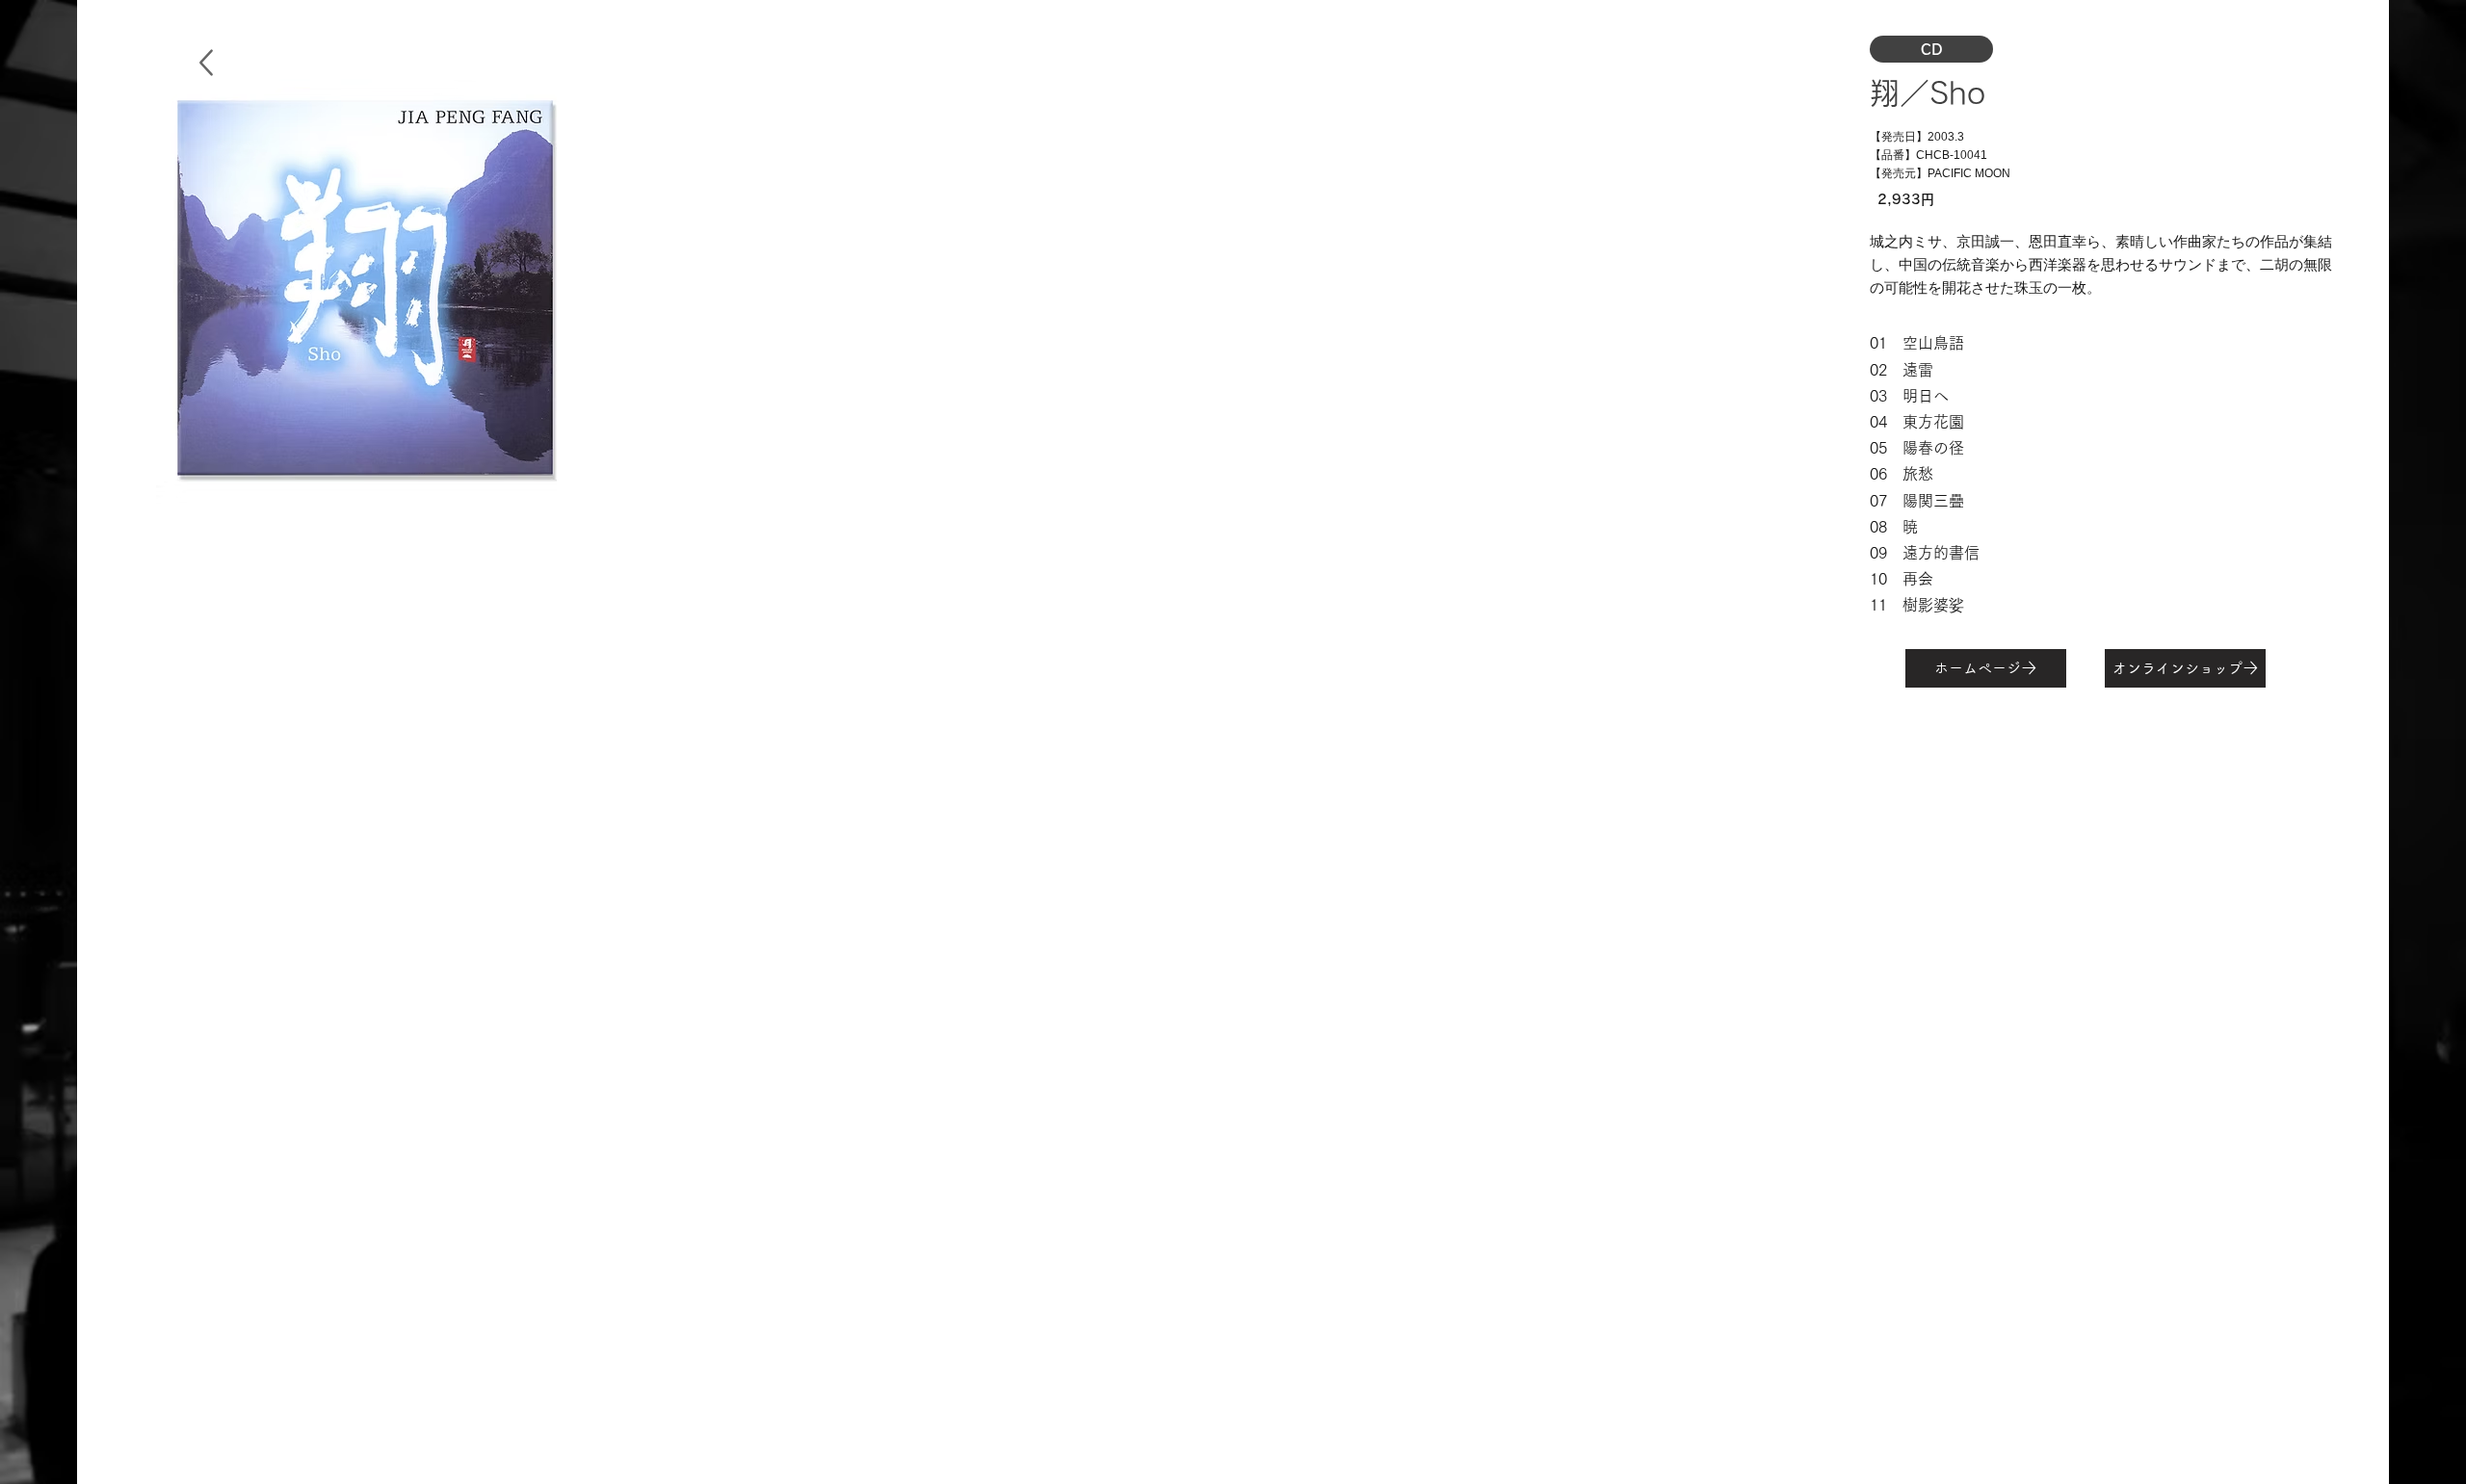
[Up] (206, 62)
